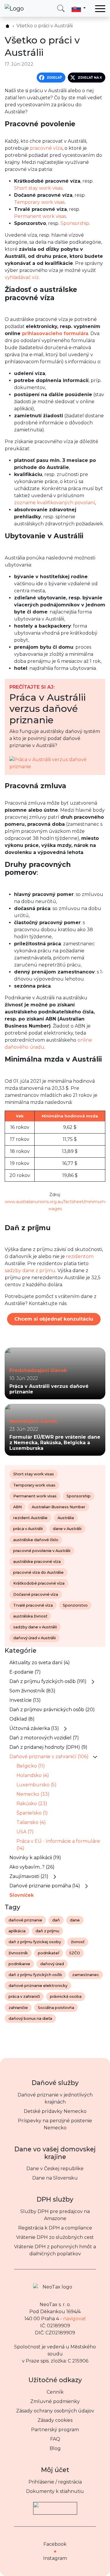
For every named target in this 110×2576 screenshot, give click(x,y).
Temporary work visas (39, 202)
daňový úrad (52, 1964)
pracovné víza (46, 148)
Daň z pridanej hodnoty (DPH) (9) (48, 1747)
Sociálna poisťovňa (56, 2008)
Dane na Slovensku (55, 2178)
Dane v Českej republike (55, 2169)
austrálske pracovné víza (37, 1562)
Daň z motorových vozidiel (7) (44, 1738)
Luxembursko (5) (37, 1785)
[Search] (61, 8)
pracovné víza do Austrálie (38, 1572)
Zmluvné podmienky (55, 2401)
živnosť (78, 1942)
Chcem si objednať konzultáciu (54, 1319)
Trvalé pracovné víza (33, 1605)
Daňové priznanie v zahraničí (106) (49, 1757)
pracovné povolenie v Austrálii (42, 1551)
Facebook (55, 2544)
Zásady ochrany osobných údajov (55, 2411)
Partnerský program (55, 2430)
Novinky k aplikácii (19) (35, 1858)
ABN (17, 1507)
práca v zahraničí (24, 1996)
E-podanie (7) (25, 1672)
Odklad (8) (22, 1719)
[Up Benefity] (55, 2506)
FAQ (55, 2439)
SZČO (75, 1953)
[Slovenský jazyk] (79, 8)
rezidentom (80, 1256)
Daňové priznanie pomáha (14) (45, 1886)
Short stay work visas (38, 188)
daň (56, 1920)
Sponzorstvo (75, 1605)
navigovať (75, 2319)
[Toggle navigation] (100, 9)
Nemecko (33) (33, 1794)
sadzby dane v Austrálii (35, 1627)
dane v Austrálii (67, 1529)
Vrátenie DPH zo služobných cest (55, 2237)
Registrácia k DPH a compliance (55, 2228)
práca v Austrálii (28, 1529)
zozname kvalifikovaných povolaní (55, 503)
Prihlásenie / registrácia (55, 2482)
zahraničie (18, 2008)
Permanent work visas (40, 216)
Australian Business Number (59, 1507)
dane (75, 1920)
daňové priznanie (25, 1920)
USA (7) (25, 1832)
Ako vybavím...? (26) (32, 1867)
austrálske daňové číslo (36, 1540)
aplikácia (17, 1931)
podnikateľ (49, 1953)
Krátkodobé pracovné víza (39, 1583)
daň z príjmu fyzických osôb (35, 1975)
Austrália (66, 1518)
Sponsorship (75, 223)
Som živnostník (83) (32, 1691)
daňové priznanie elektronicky (38, 1986)
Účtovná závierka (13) (34, 1728)
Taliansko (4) (31, 1822)
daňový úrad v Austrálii (34, 1638)
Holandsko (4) (33, 1775)
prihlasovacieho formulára (55, 333)
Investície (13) (25, 1700)
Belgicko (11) (31, 1766)
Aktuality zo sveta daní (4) (40, 1663)
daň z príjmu (47, 1931)
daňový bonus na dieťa (30, 2018)
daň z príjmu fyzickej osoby (35, 1942)
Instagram (55, 2558)
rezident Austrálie (30, 1518)
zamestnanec (86, 1975)
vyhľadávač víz (22, 277)
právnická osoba (66, 1996)
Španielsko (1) (32, 1813)
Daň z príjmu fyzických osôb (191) (48, 1681)
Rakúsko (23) (32, 1804)
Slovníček (22, 1895)
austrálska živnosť (30, 1616)
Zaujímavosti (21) (29, 1876)
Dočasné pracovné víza (36, 1594)
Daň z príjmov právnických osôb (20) (52, 1710)
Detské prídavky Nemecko (55, 2111)
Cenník (55, 2392)
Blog (55, 2448)
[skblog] (7, 26)
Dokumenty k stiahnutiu (55, 2491)
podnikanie (19, 1964)
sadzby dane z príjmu (30, 1271)
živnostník (18, 1953)
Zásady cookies (55, 2420)
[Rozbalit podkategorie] (93, 1682)
